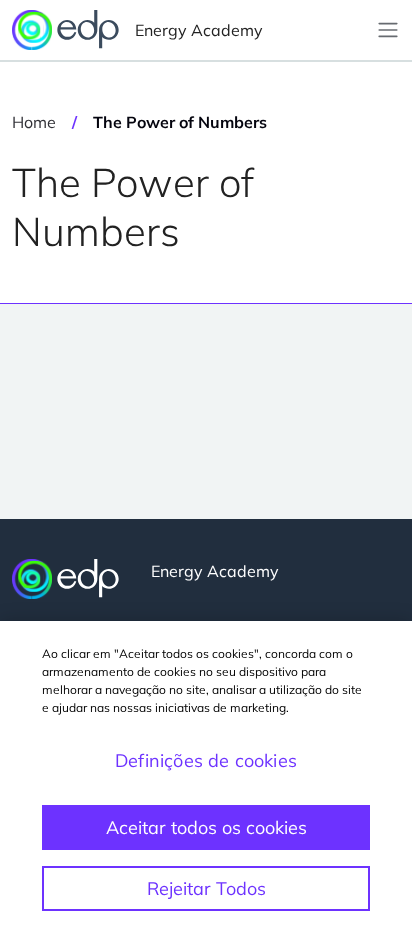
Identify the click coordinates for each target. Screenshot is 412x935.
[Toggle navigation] (388, 30)
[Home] (65, 579)
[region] (206, 778)
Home (34, 122)
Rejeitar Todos (206, 888)
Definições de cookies (206, 760)
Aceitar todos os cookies (206, 827)
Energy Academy (199, 30)
